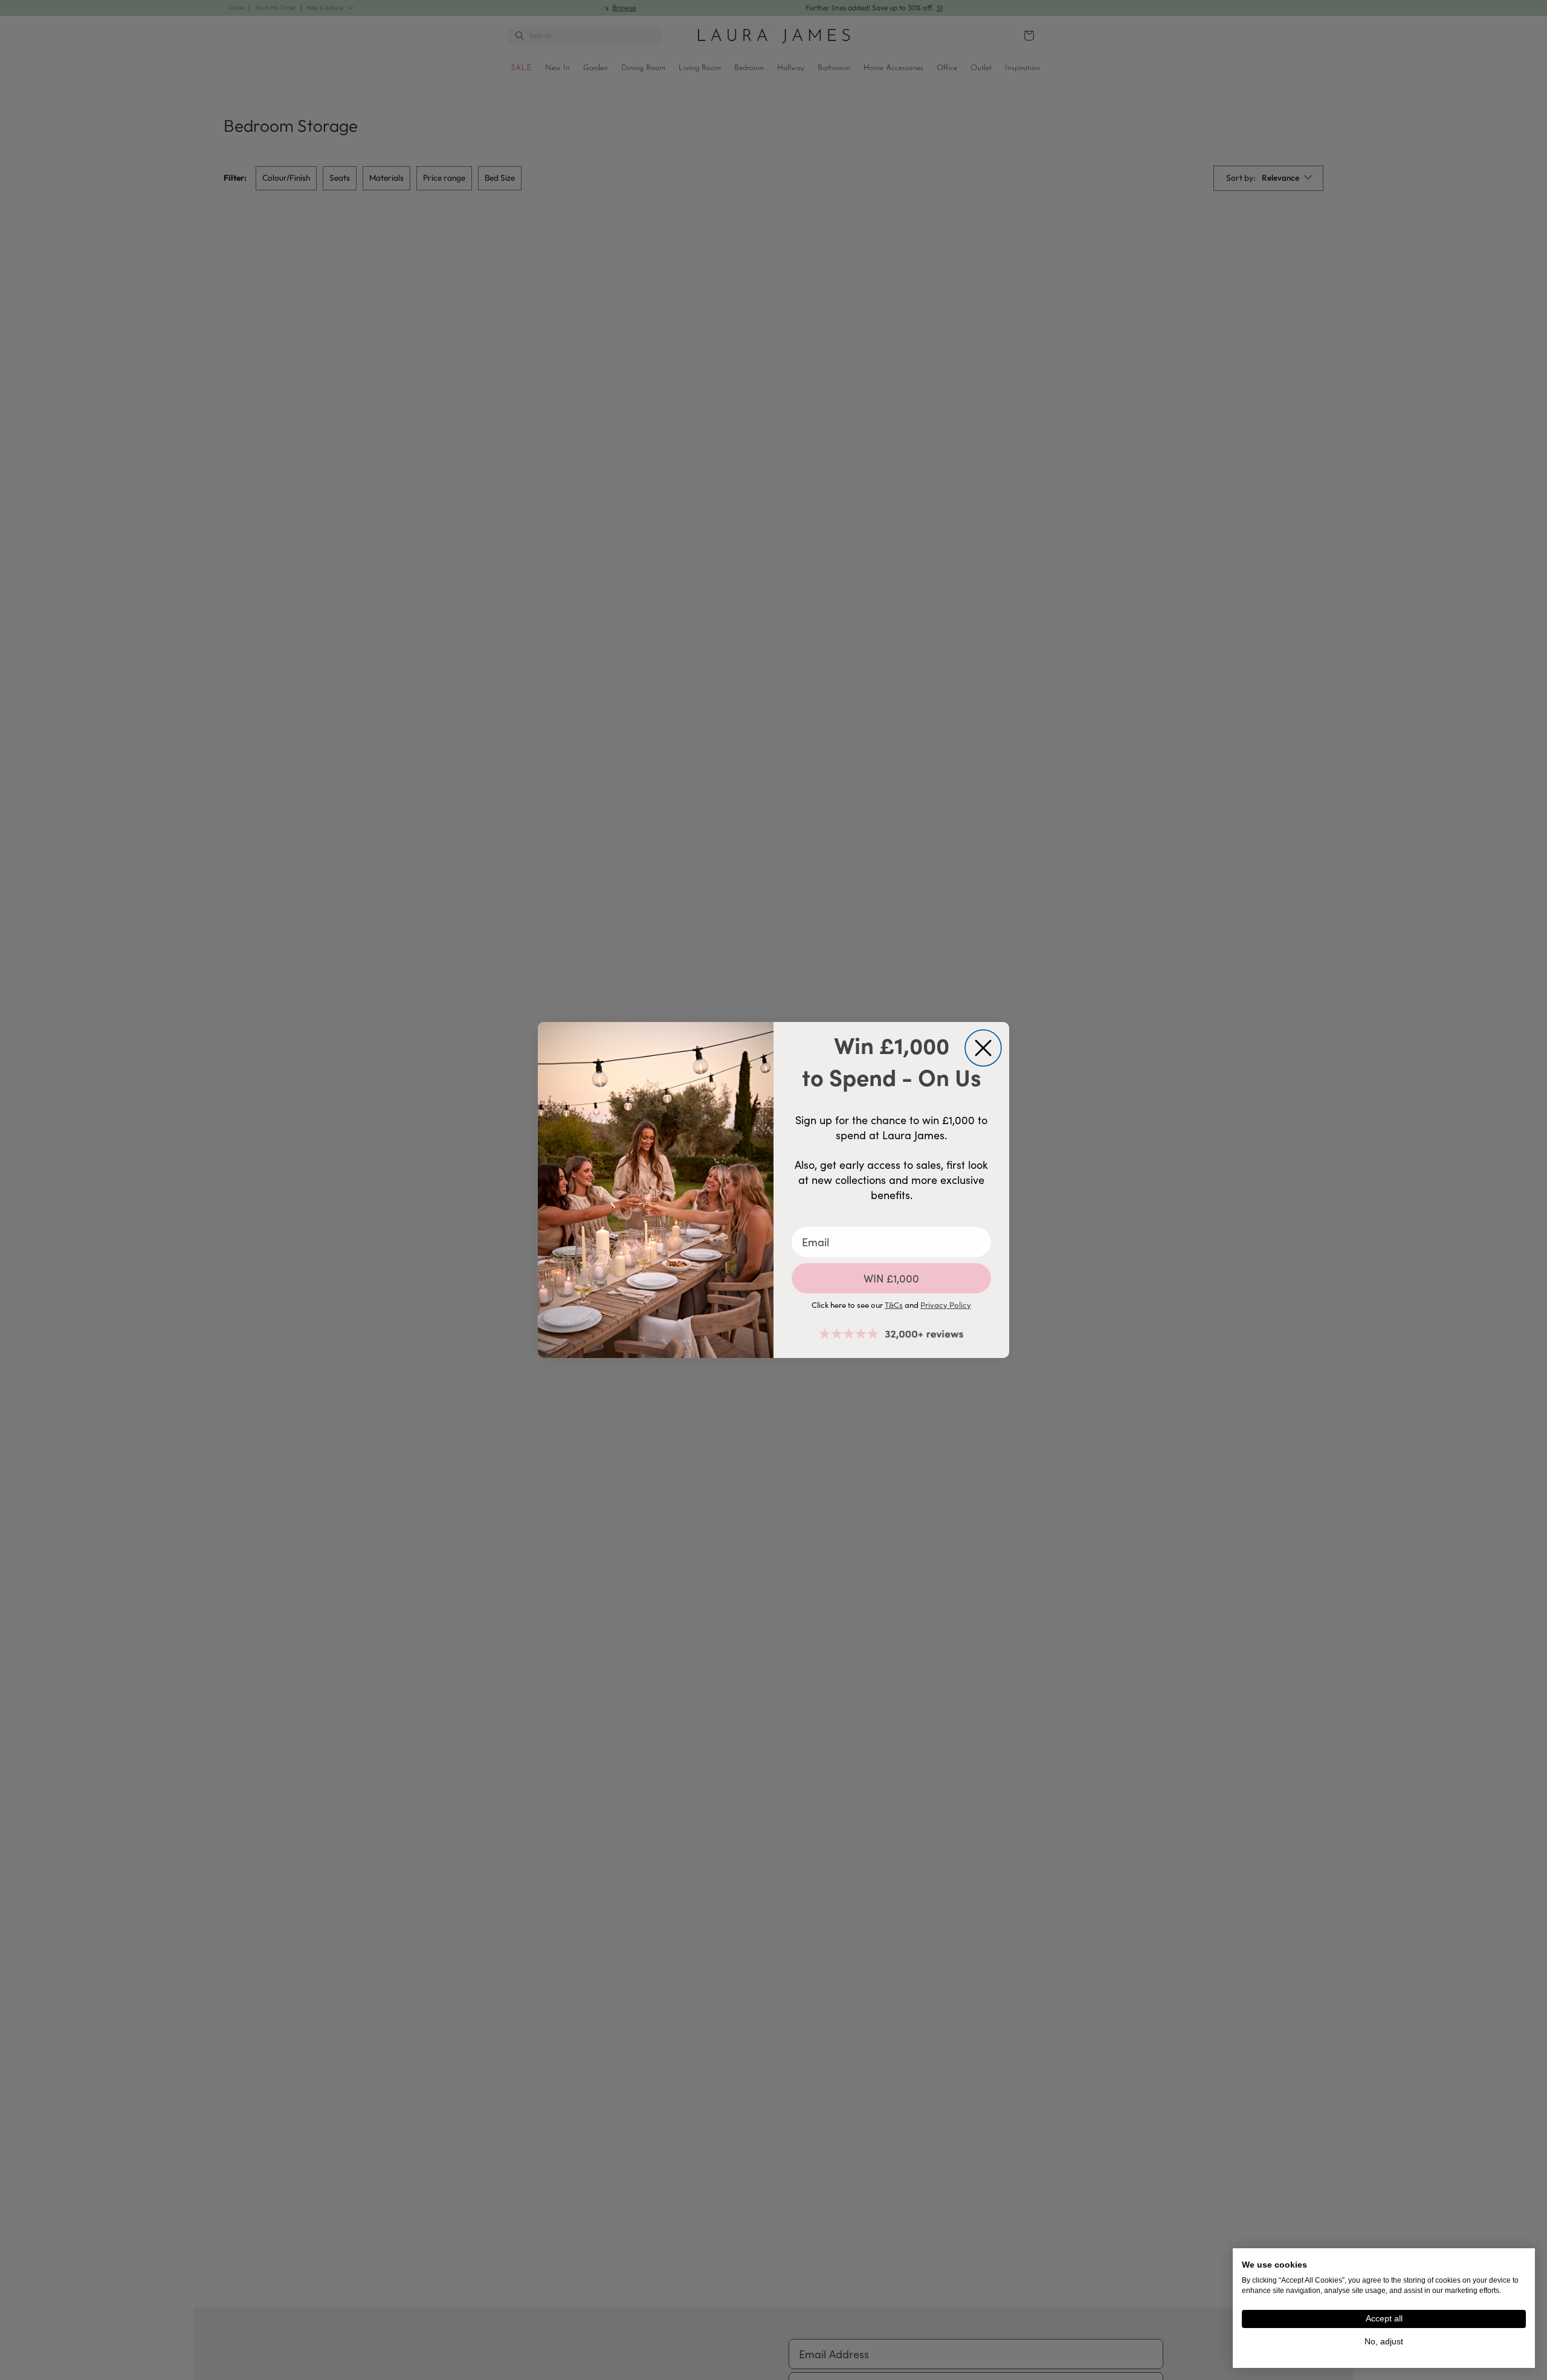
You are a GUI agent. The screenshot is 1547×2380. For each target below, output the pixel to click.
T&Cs (894, 1305)
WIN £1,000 (891, 1278)
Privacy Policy (946, 1305)
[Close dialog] (983, 1048)
